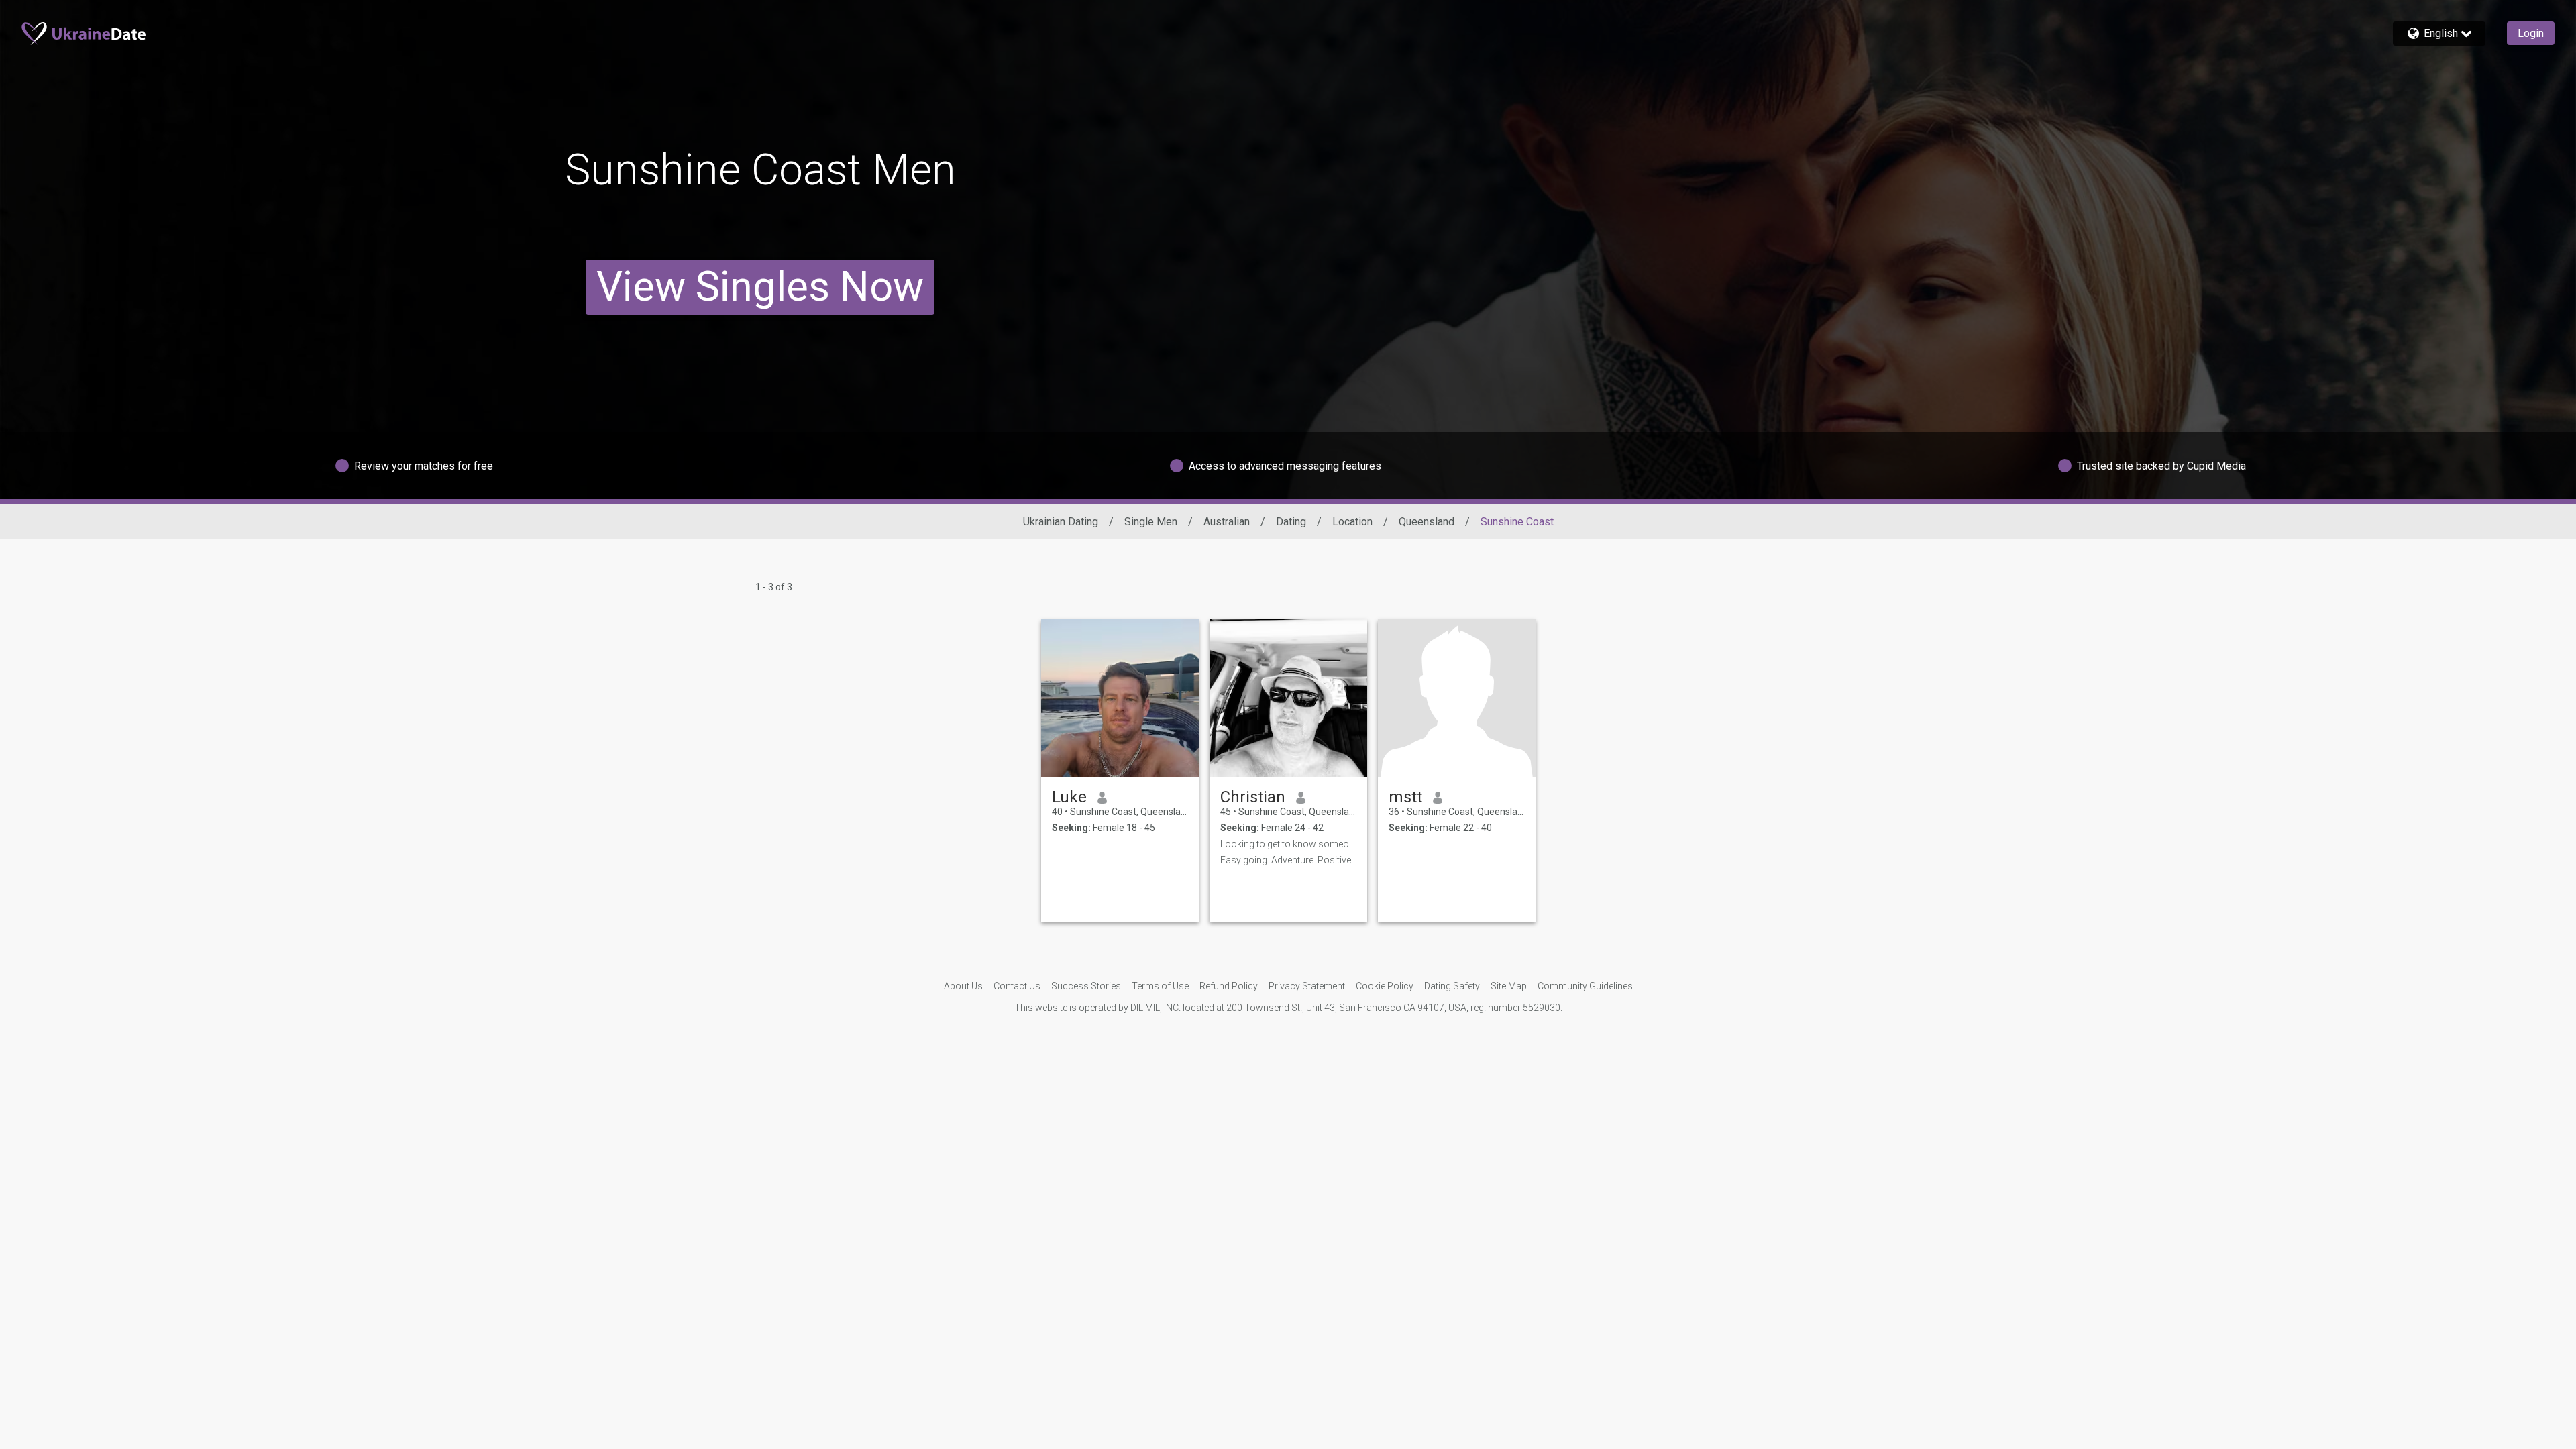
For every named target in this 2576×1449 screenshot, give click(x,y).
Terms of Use (1160, 986)
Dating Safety (1452, 986)
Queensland (1427, 522)
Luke (1069, 797)
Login (2531, 33)
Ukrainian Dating (1061, 522)
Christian (1253, 797)
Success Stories (1086, 986)
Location (1352, 522)
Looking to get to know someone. (1288, 844)
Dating (1291, 522)
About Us (963, 986)
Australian (1227, 522)
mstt (1405, 797)
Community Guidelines (1585, 986)
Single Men (1151, 522)
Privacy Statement (1307, 986)
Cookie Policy (1385, 986)
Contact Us (1017, 986)
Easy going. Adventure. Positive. (1287, 860)
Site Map (1509, 986)
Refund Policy (1229, 986)
